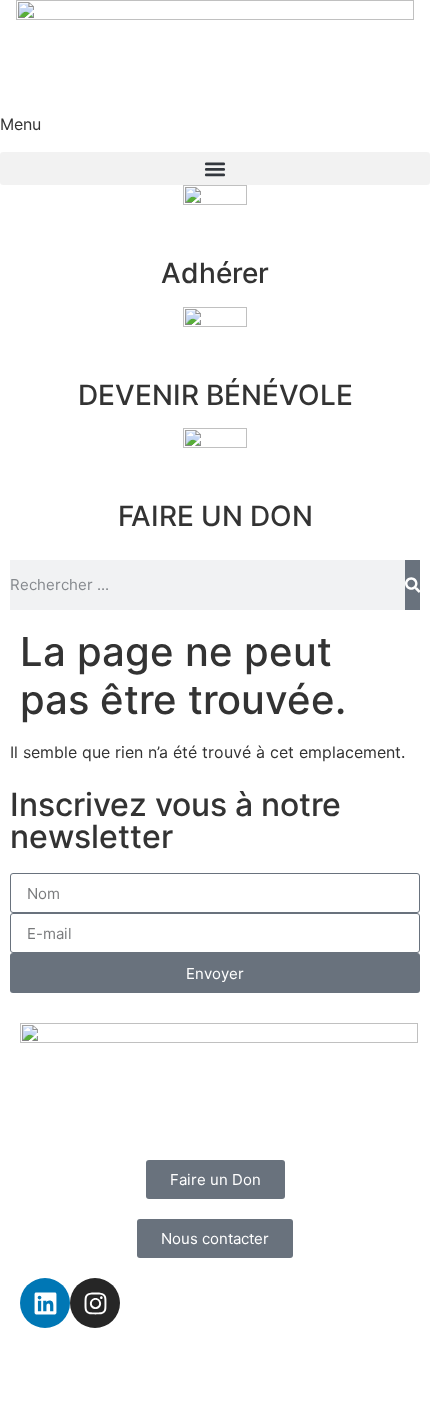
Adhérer (215, 273)
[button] (215, 168)
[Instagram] (95, 1303)
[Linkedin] (45, 1303)
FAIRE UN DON (215, 516)
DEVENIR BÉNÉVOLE (215, 395)
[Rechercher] (412, 585)
